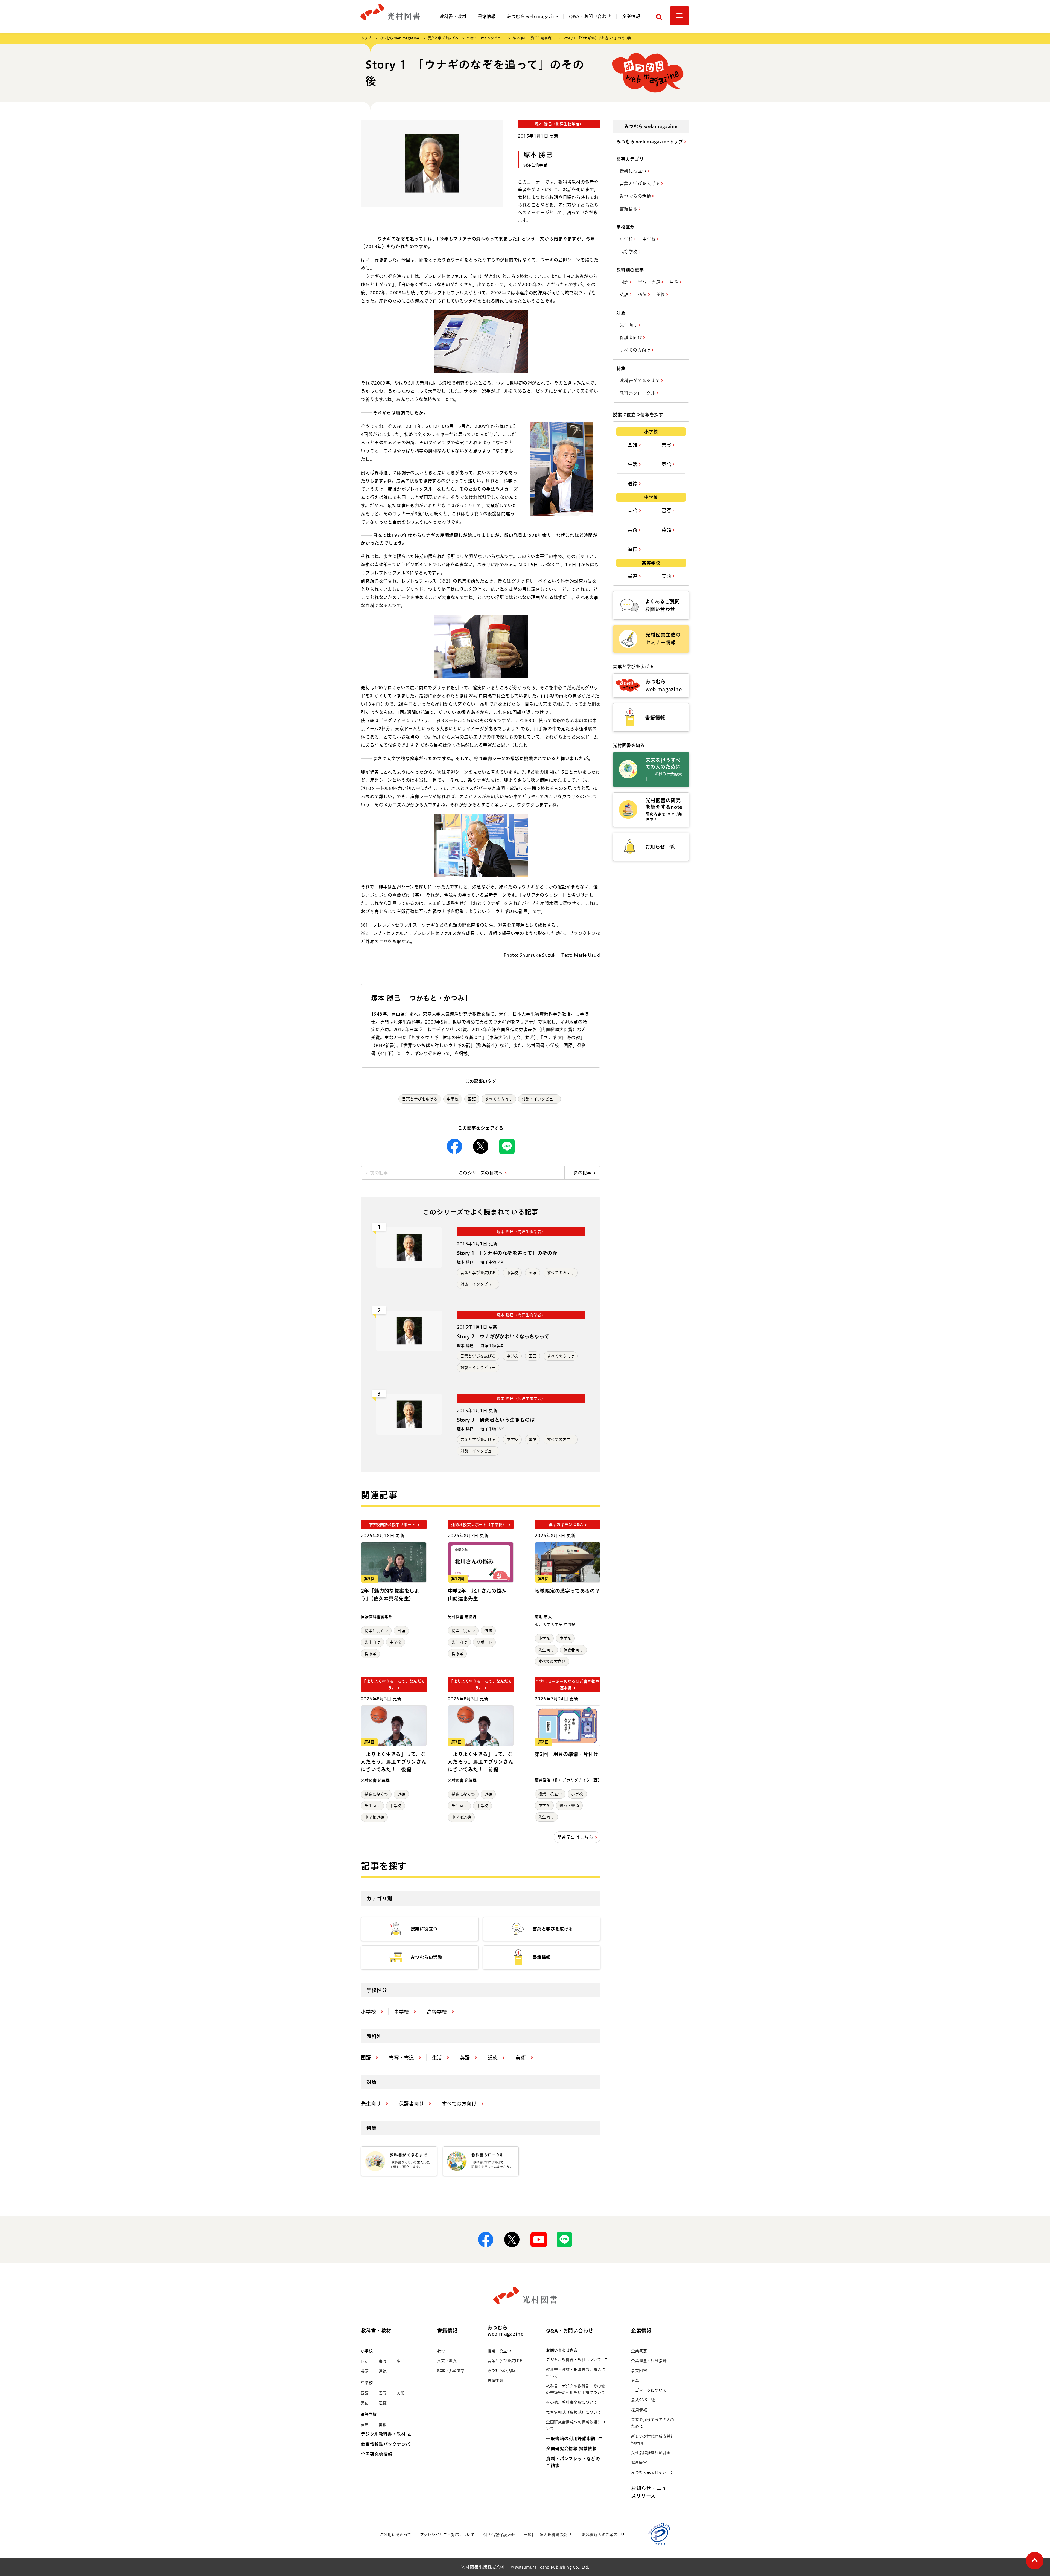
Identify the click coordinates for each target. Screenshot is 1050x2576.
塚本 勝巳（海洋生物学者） (534, 38)
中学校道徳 (374, 1817)
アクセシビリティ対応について (447, 2535)
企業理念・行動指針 (649, 2361)
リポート (485, 1642)
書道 (633, 576)
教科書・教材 (453, 16)
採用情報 (639, 2410)
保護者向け (573, 1650)
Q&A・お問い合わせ (590, 16)
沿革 (635, 2380)
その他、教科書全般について (572, 2402)
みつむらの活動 (636, 196)
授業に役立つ (376, 1631)
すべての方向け (499, 1099)
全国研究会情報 (377, 2454)
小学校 (544, 1638)
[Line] (507, 1146)
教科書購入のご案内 (600, 2535)
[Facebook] (454, 1146)
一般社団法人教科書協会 (545, 2535)
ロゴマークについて (649, 2390)
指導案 (370, 1654)
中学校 (453, 1099)
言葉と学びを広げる (443, 38)
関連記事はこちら (575, 1837)
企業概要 (639, 2351)
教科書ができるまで (640, 380)
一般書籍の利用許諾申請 (571, 2438)
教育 (441, 2351)
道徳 (488, 1631)
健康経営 (639, 2462)
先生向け (372, 1642)
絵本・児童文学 (451, 2371)
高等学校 (629, 252)
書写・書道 (569, 1805)
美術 (661, 295)
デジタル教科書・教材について (574, 2360)
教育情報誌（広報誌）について (574, 2412)
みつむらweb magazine (506, 2331)
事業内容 (639, 2371)
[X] (481, 1146)
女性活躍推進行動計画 (651, 2453)
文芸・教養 (447, 2361)
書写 (667, 445)
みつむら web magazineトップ (650, 142)
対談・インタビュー (539, 1099)
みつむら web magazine (533, 16)
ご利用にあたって (395, 2535)
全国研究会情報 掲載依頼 (571, 2449)
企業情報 (631, 16)
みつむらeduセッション (653, 2472)
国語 (472, 1099)
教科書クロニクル (638, 393)
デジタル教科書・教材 (383, 2434)
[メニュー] (679, 16)
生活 (675, 282)
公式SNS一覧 (643, 2400)
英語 (625, 295)
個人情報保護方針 (499, 2535)
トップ (366, 38)
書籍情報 (487, 16)
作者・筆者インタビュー (486, 38)
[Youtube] (538, 2240)
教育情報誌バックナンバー (388, 2444)
